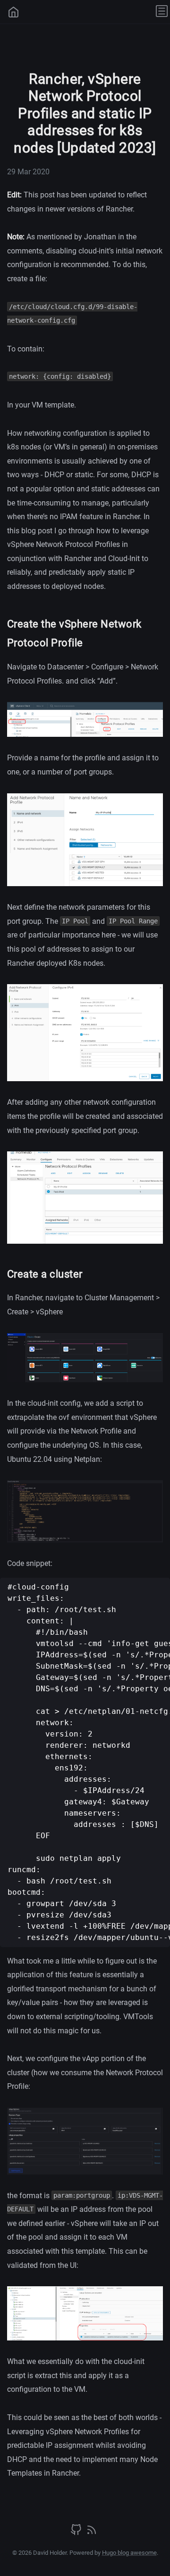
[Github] (77, 2533)
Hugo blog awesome (129, 2553)
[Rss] (92, 2533)
